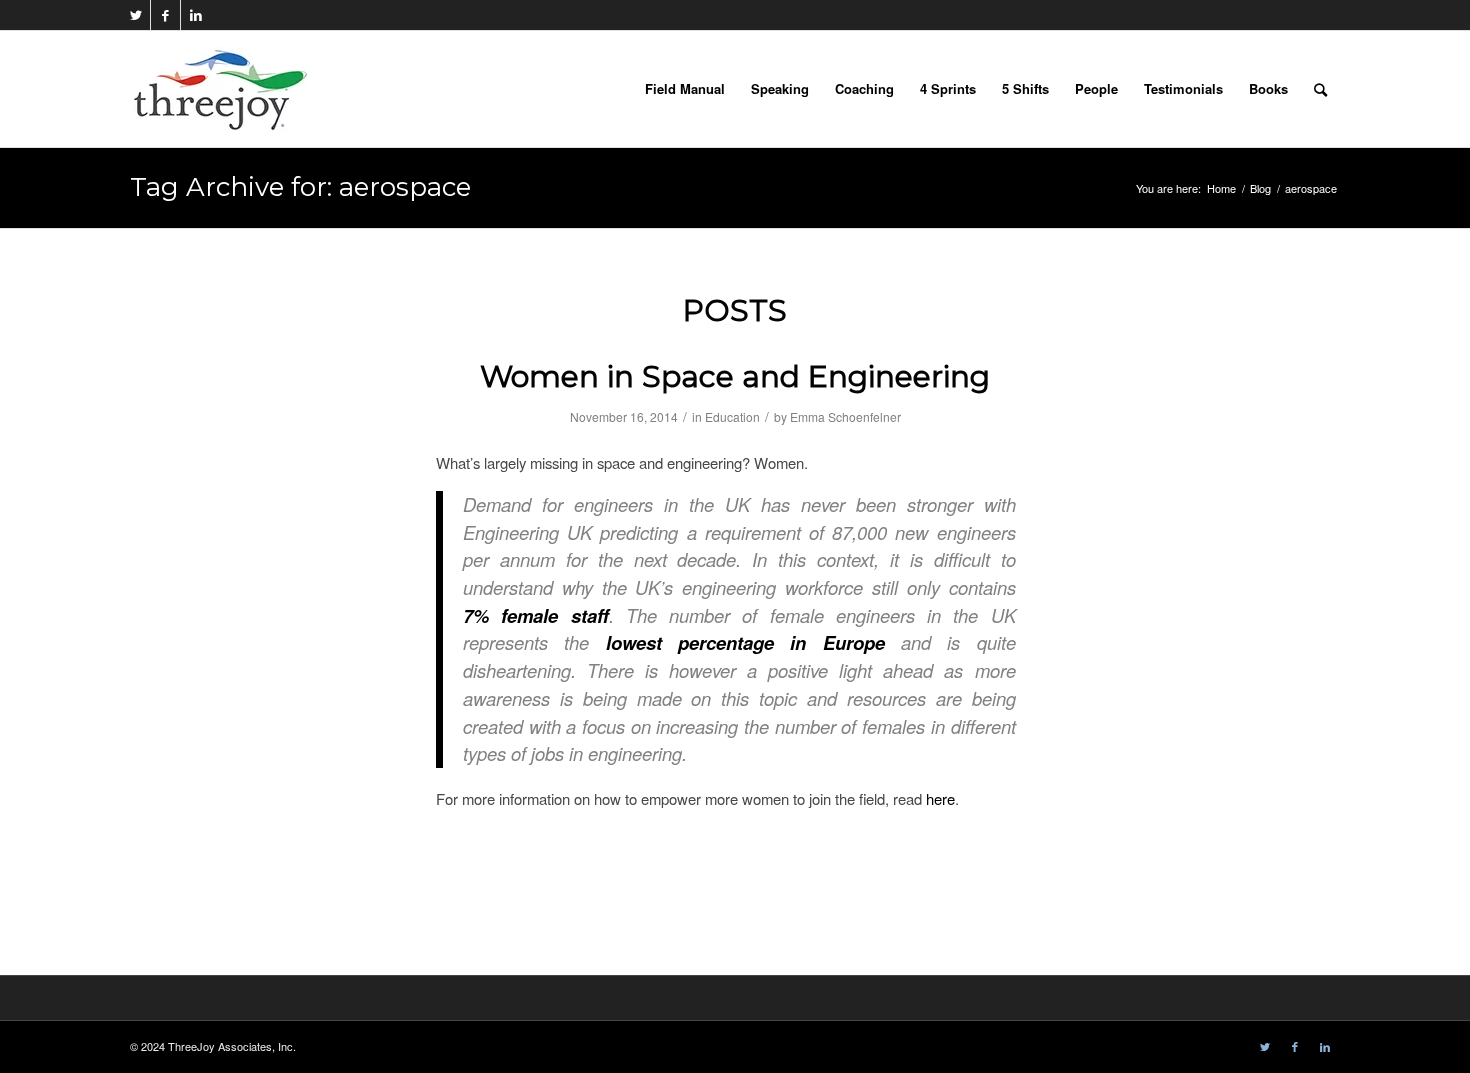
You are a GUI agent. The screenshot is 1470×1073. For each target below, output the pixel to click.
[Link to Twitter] (135, 15)
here (940, 798)
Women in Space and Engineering (735, 376)
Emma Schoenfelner (845, 416)
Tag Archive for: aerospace (300, 187)
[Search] (1320, 89)
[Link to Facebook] (165, 15)
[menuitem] (685, 89)
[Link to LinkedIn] (196, 15)
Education (732, 416)
